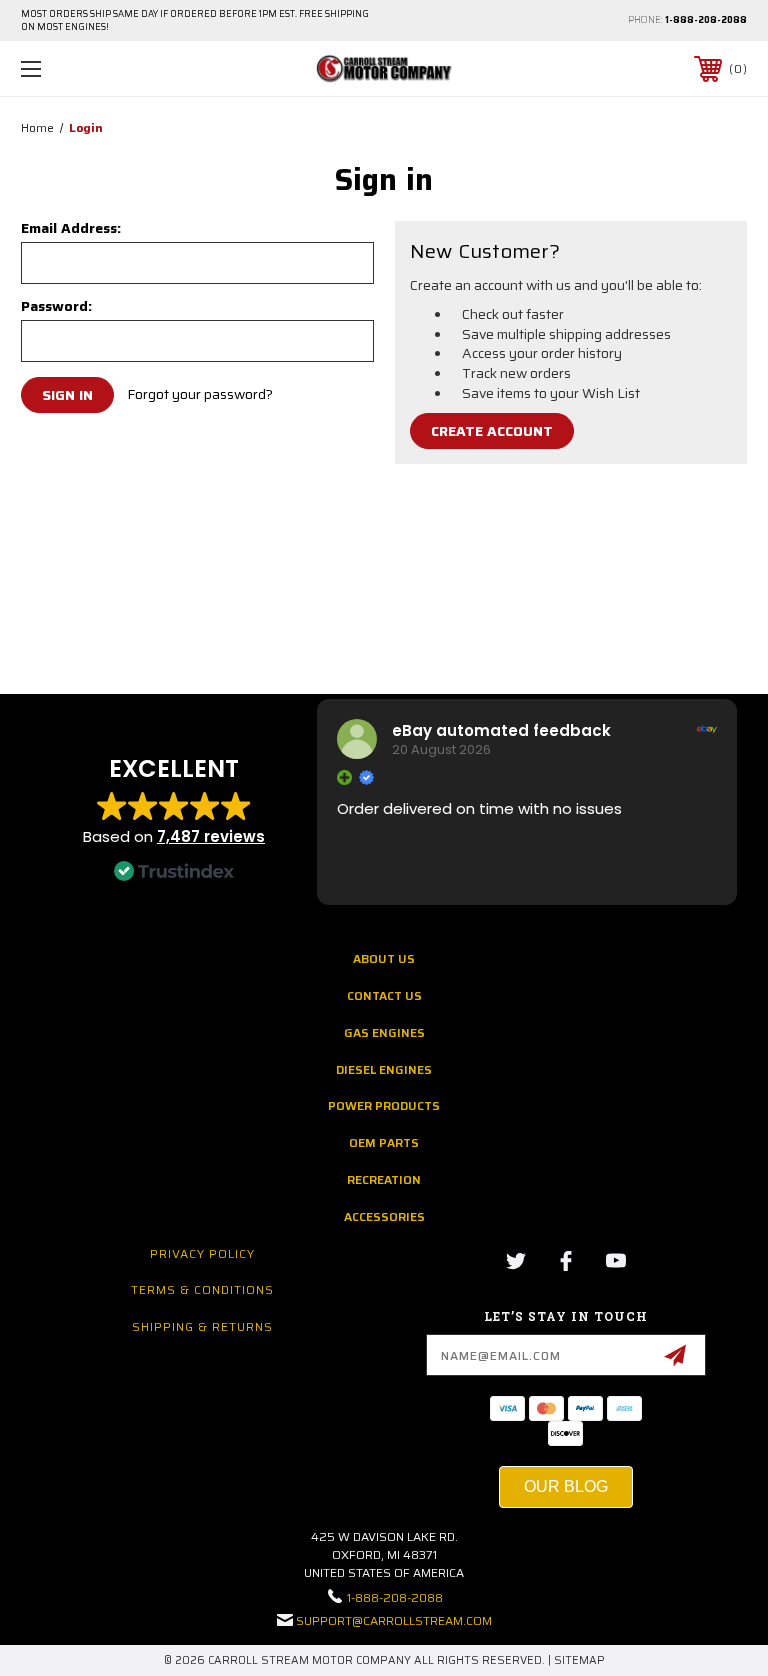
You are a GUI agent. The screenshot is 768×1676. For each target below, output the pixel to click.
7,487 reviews (211, 836)
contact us (384, 995)
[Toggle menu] (93, 68)
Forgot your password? (200, 395)
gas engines (384, 1032)
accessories (384, 1216)
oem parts (384, 1142)
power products (384, 1105)
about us (384, 958)
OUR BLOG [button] (566, 1486)
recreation (384, 1179)
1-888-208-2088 (706, 20)
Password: (56, 306)
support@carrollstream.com (394, 1620)
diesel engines (384, 1069)
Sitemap (579, 1660)
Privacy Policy (202, 1253)
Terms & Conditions (202, 1289)
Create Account (492, 431)
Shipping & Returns (202, 1326)
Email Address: (71, 228)
